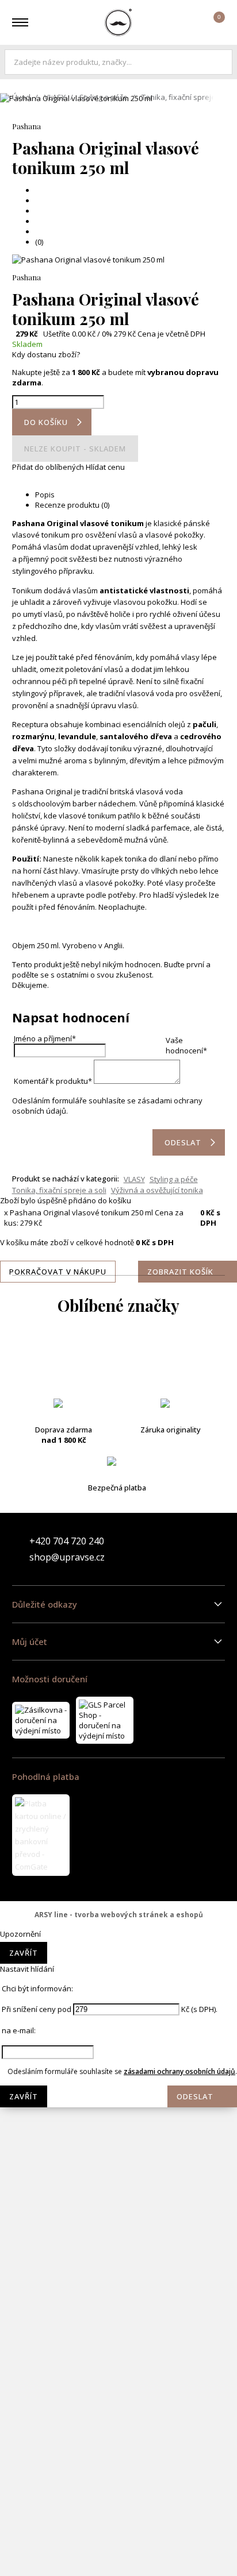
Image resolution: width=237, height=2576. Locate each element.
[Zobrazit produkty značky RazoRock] (118, 2277)
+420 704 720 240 (67, 1541)
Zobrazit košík (180, 1272)
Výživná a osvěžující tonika (157, 1190)
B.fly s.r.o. (118, 22)
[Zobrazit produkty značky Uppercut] (118, 2553)
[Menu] (20, 22)
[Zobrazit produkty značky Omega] (118, 2185)
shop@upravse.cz (67, 1557)
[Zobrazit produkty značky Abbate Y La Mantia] (118, 1358)
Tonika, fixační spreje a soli (59, 1190)
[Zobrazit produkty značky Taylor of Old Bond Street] (118, 2507)
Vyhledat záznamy (221, 62)
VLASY (55, 97)
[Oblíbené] (182, 22)
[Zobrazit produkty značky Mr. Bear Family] (118, 2048)
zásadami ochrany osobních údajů (179, 2071)
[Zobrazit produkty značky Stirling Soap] (118, 2415)
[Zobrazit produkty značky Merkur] (118, 1910)
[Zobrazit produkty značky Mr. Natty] (118, 2094)
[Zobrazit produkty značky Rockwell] (118, 2369)
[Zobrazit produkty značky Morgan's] (118, 2002)
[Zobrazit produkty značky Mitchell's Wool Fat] (118, 1956)
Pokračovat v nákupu (58, 1272)
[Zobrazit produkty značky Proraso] (118, 2231)
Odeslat (195, 2096)
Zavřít (24, 1953)
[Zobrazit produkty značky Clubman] (118, 1496)
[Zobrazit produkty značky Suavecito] (118, 2461)
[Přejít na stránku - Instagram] (216, 1549)
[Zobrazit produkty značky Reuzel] (118, 2323)
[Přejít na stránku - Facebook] (196, 1549)
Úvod (21, 97)
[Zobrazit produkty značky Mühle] (118, 2139)
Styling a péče (104, 97)
